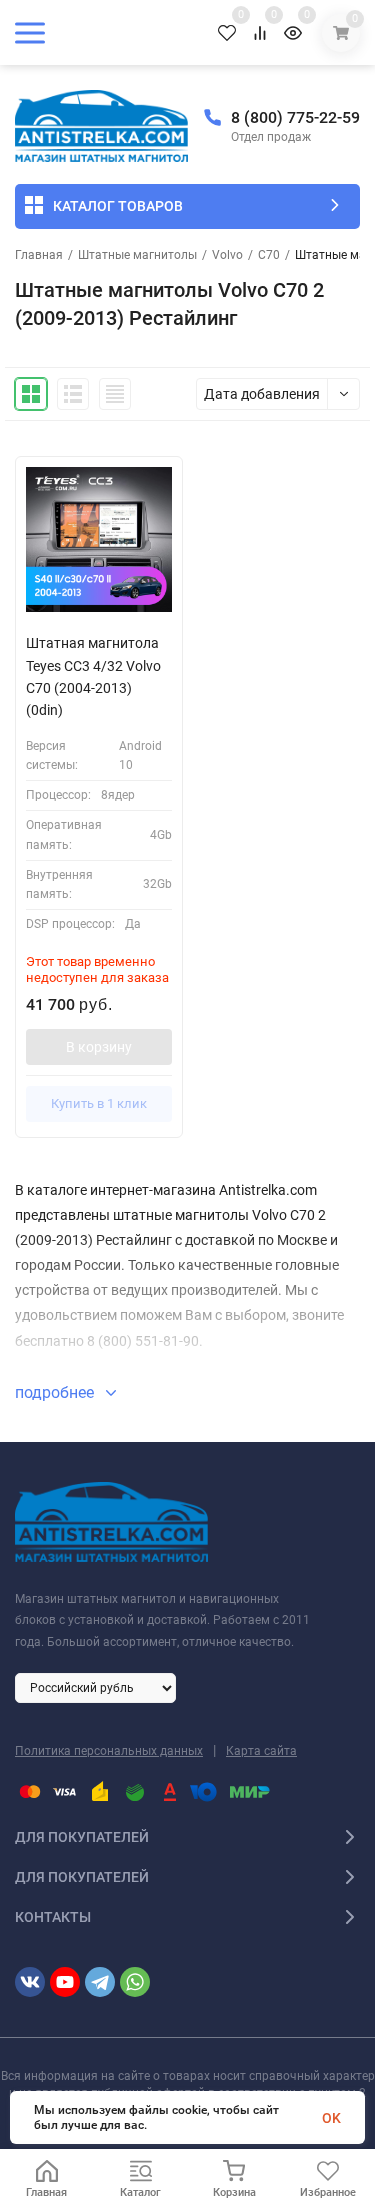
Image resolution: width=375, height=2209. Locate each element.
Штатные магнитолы (137, 255)
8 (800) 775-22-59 (295, 117)
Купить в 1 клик (99, 1103)
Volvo (227, 255)
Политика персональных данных (109, 1751)
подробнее (56, 1392)
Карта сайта (261, 1751)
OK (331, 2118)
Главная (39, 255)
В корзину (99, 1047)
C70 (269, 255)
